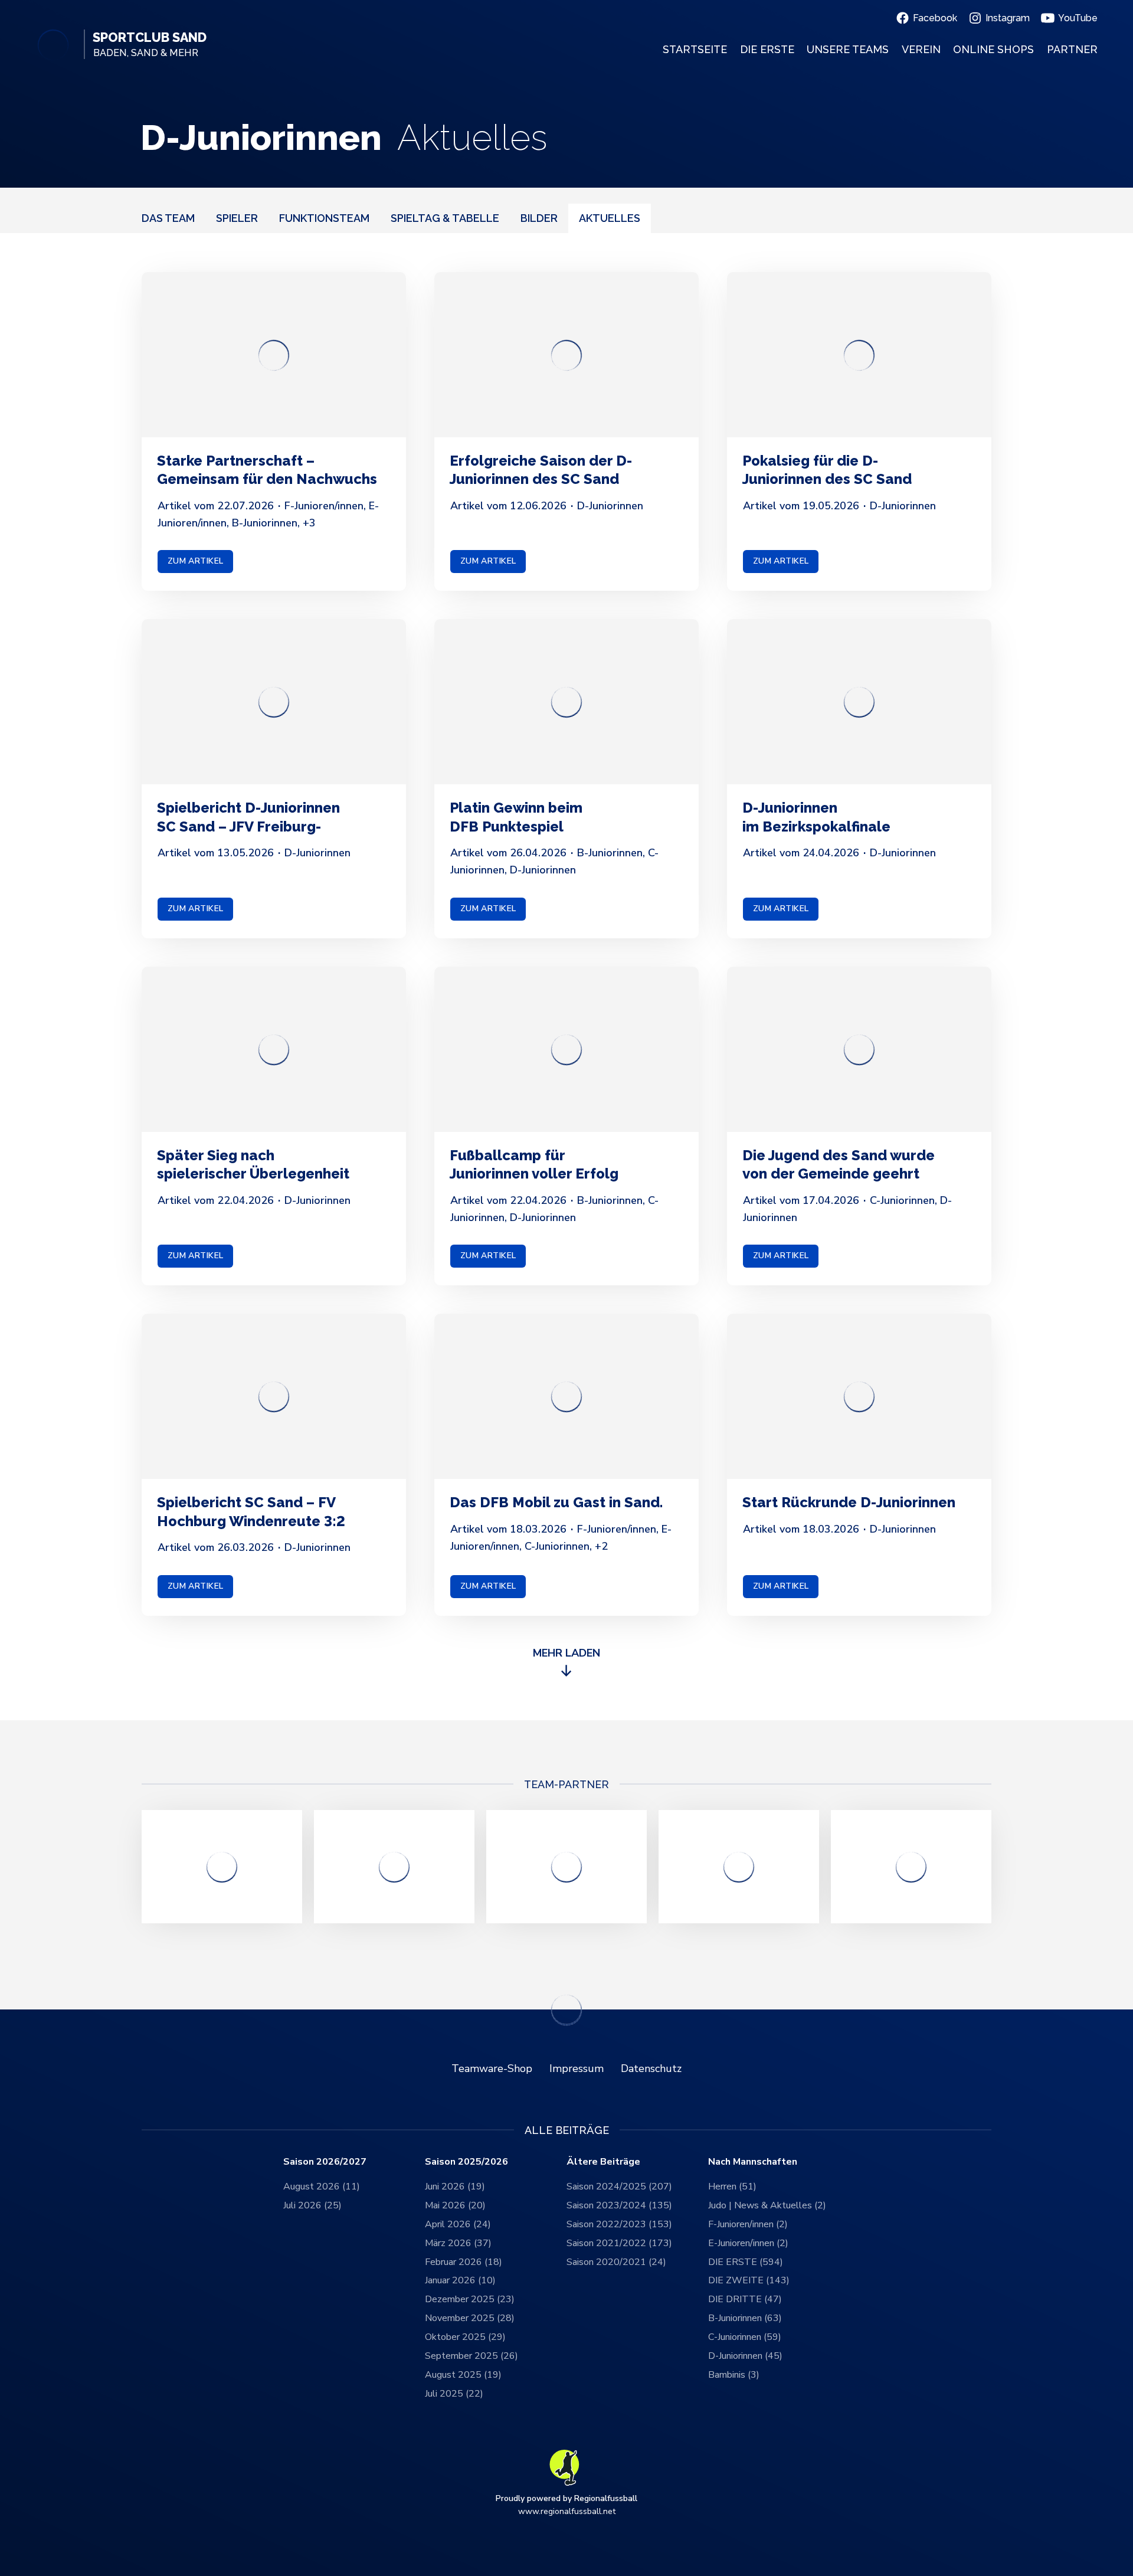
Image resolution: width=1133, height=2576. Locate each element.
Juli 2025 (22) (454, 2394)
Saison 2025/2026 (466, 2162)
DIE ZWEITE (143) (749, 2280)
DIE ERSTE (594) (746, 2262)
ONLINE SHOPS (993, 49)
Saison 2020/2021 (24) (616, 2262)
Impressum (577, 2068)
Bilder (539, 217)
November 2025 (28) (470, 2318)
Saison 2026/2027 (325, 2162)
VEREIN (921, 49)
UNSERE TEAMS (848, 49)
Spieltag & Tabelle (445, 217)
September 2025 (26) (471, 2356)
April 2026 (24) (458, 2224)
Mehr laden (566, 1653)
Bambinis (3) (734, 2375)
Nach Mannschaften (753, 2162)
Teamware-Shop (492, 2068)
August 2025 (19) (463, 2375)
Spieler (237, 217)
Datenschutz (651, 2068)
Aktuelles (610, 217)
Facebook (935, 18)
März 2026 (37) (458, 2243)
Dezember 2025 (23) (470, 2299)
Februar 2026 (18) (464, 2262)
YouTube (1078, 18)
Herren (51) (732, 2187)
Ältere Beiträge (603, 2162)
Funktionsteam (324, 217)
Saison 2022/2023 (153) (619, 2224)
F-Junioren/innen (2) (748, 2224)
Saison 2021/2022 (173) (619, 2243)
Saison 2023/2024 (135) (619, 2205)
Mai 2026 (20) (455, 2205)
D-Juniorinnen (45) (745, 2356)
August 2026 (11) (322, 2187)
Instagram (1008, 18)
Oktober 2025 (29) (465, 2337)
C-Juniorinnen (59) (745, 2337)
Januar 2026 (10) (460, 2280)
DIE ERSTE (767, 49)
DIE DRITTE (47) (745, 2299)
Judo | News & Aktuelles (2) (767, 2205)
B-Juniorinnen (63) (745, 2318)
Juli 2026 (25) (312, 2205)
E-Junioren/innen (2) (748, 2243)
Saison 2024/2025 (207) (619, 2187)
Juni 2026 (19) (455, 2187)
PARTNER (1072, 49)
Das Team (168, 217)
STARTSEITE (695, 49)
